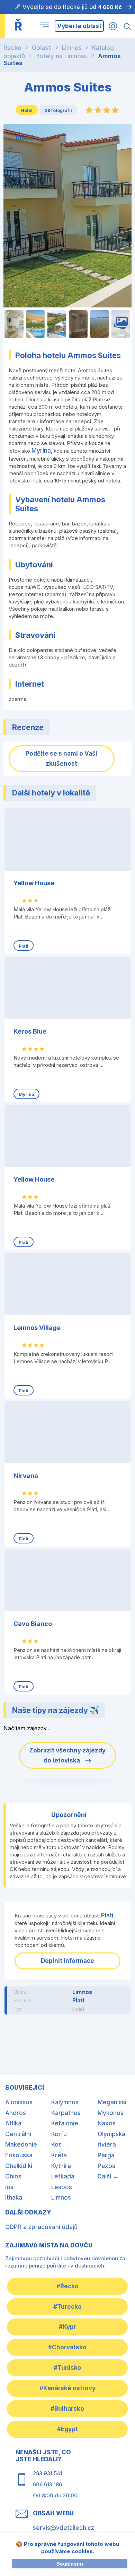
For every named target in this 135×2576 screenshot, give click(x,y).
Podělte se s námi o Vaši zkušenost (61, 759)
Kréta (59, 2155)
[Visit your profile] (113, 26)
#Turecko (67, 2307)
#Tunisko (67, 2368)
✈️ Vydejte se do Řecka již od (68, 7)
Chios (13, 2176)
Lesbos (62, 2187)
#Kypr (67, 2327)
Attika (13, 2123)
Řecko (12, 48)
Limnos (72, 48)
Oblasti (42, 48)
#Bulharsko (67, 2409)
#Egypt (67, 2429)
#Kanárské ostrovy (67, 2388)
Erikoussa (19, 2155)
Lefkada (63, 2176)
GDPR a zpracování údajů (41, 2227)
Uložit (24, 138)
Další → (108, 2176)
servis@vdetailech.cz (64, 2528)
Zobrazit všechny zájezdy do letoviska (67, 1755)
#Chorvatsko (67, 2347)
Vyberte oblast (79, 26)
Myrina (41, 451)
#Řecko (67, 2286)
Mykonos (111, 2113)
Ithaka (14, 2198)
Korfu (59, 2134)
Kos (56, 2144)
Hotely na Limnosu (61, 56)
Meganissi (112, 2102)
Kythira (61, 2166)
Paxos (106, 2166)
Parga (106, 2155)
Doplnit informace (67, 1961)
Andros (16, 2113)
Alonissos (19, 2102)
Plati (107, 1915)
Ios (9, 2187)
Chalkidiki (19, 2166)
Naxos (107, 2123)
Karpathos (66, 2113)
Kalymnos (65, 2102)
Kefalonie (65, 2123)
